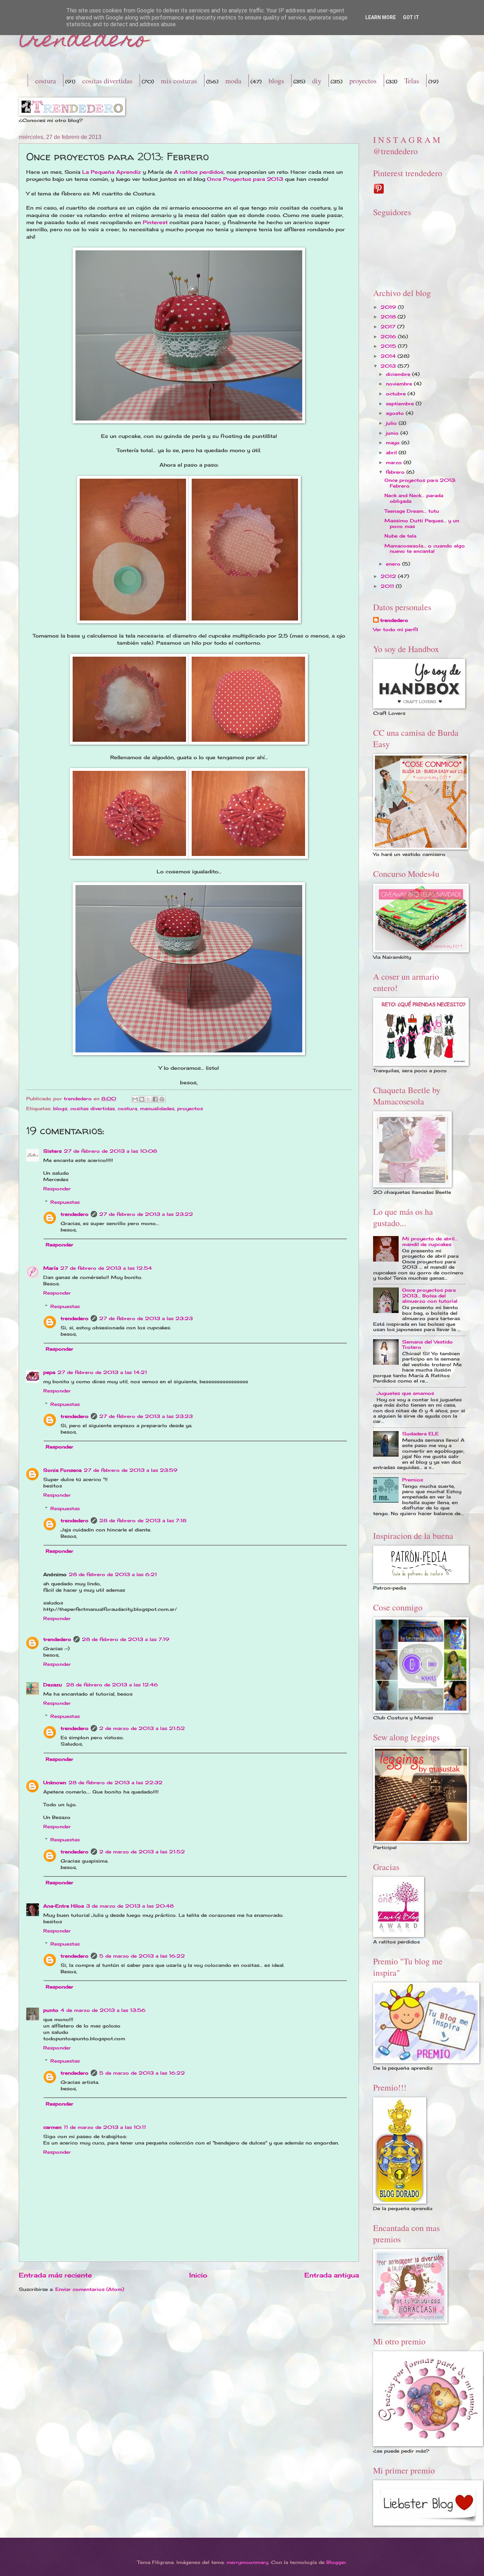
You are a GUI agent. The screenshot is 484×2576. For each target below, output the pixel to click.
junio (393, 433)
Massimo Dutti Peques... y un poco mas (422, 523)
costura (46, 81)
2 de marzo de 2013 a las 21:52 (142, 1728)
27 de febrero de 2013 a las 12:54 (106, 1268)
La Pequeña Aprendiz (112, 172)
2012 (389, 576)
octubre (397, 394)
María (51, 1268)
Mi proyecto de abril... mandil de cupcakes (430, 1241)
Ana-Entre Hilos (64, 1906)
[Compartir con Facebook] (155, 1099)
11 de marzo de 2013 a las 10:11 (105, 2127)
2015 (389, 346)
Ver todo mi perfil (396, 629)
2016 (389, 336)
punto (51, 2010)
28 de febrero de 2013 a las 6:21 (113, 1574)
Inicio (198, 2275)
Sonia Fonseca (62, 1470)
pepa (49, 1372)
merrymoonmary (247, 2562)
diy (317, 81)
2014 (389, 356)
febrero (396, 472)
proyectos (363, 81)
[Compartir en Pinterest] (162, 1099)
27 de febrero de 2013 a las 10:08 (110, 1151)
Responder (57, 1189)
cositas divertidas (107, 81)
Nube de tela (400, 536)
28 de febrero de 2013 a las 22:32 (116, 1782)
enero (394, 564)
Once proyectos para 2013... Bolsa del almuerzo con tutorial (430, 1295)
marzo (395, 462)
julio (392, 423)
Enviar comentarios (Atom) (90, 2289)
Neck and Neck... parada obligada (414, 498)
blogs (276, 81)
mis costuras (179, 81)
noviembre (400, 384)
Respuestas (65, 1202)
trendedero (83, 41)
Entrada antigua (332, 2275)
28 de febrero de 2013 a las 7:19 (126, 1639)
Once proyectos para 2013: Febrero (420, 483)
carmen (52, 2127)
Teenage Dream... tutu (412, 511)
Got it (411, 17)
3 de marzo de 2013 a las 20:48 (130, 1906)
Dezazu (54, 1685)
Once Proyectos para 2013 (245, 179)
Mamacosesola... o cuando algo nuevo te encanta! (425, 548)
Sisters (52, 1151)
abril (392, 452)
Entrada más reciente (55, 2275)
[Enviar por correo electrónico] (135, 1099)
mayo (394, 443)
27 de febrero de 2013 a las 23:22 (146, 1214)
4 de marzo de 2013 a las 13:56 (103, 2010)
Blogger (336, 2562)
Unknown (55, 1782)
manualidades (157, 1108)
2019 (389, 307)
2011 (388, 586)
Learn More (381, 17)
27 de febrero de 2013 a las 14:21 (102, 1372)
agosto (396, 413)
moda (233, 81)
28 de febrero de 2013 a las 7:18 (143, 1520)
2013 (389, 366)
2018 (389, 317)
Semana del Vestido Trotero (427, 1344)
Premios (413, 1480)
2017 (389, 327)
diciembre (399, 374)
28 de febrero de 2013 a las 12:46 (112, 1685)
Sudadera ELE (420, 1434)
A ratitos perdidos (199, 172)
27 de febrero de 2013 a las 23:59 (131, 1470)
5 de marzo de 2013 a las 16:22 (142, 1956)
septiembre (401, 404)
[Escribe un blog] (142, 1099)
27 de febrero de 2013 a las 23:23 (146, 1318)
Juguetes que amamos (405, 1393)
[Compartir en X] (148, 1099)
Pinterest (155, 222)
